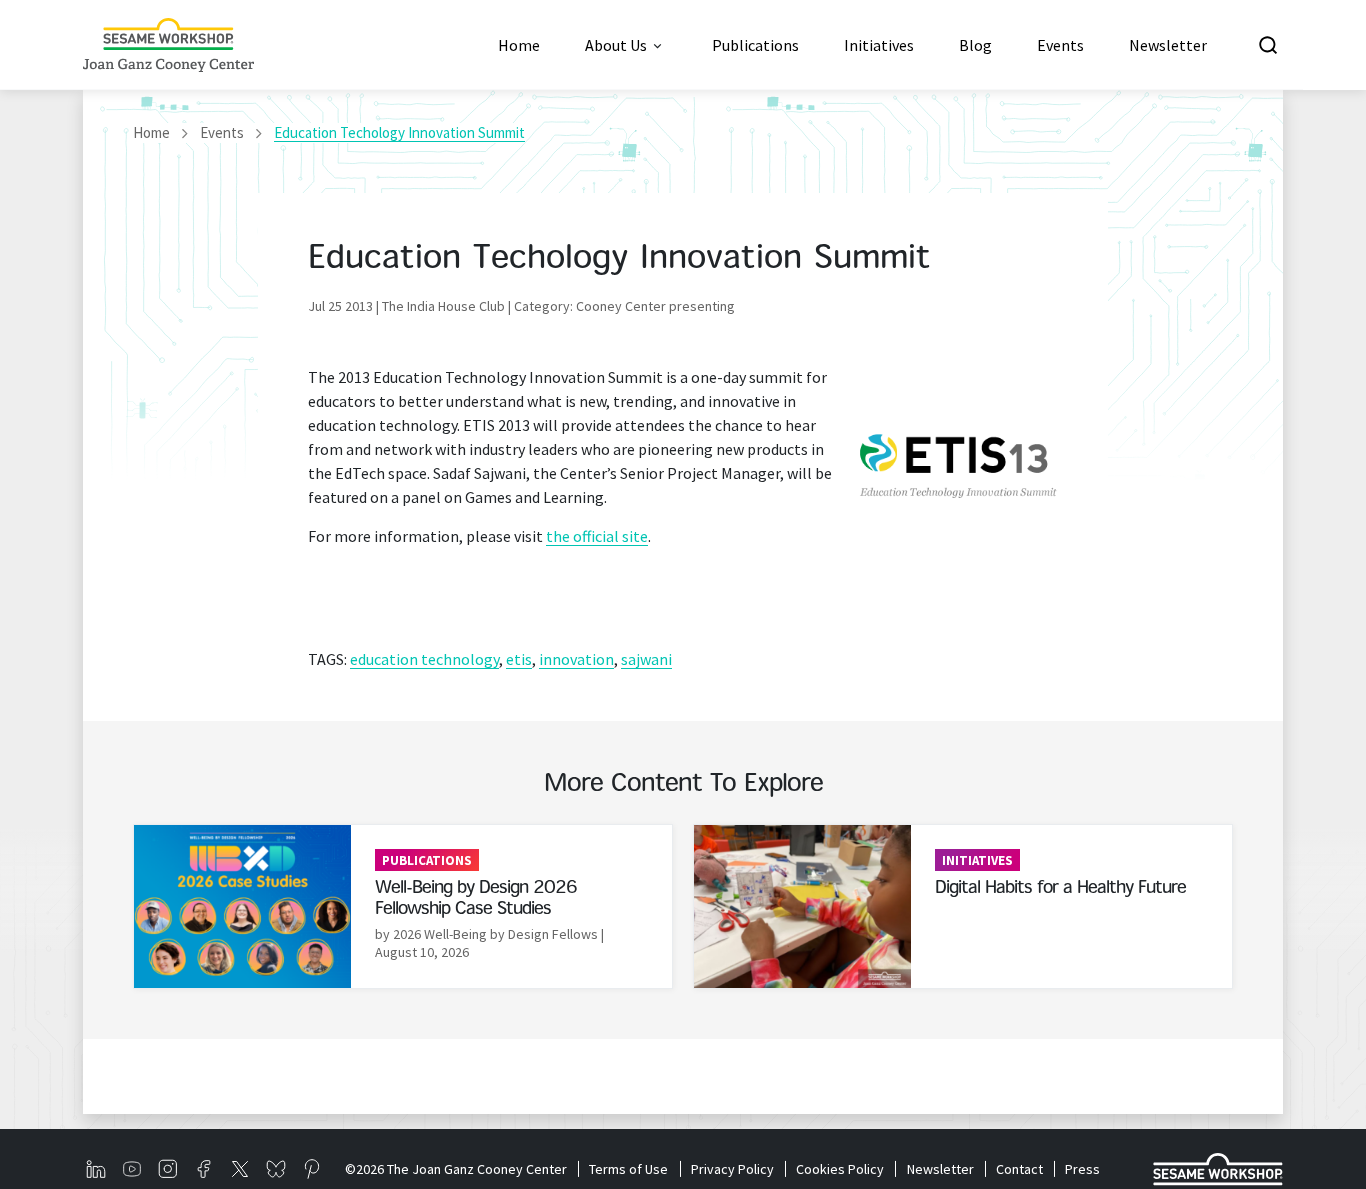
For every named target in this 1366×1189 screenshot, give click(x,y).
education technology (424, 659)
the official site (597, 536)
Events (222, 132)
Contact (1019, 1169)
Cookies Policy (840, 1169)
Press (1082, 1169)
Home (151, 132)
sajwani (646, 659)
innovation (576, 659)
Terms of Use (628, 1169)
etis (519, 659)
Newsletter (940, 1169)
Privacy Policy (732, 1169)
